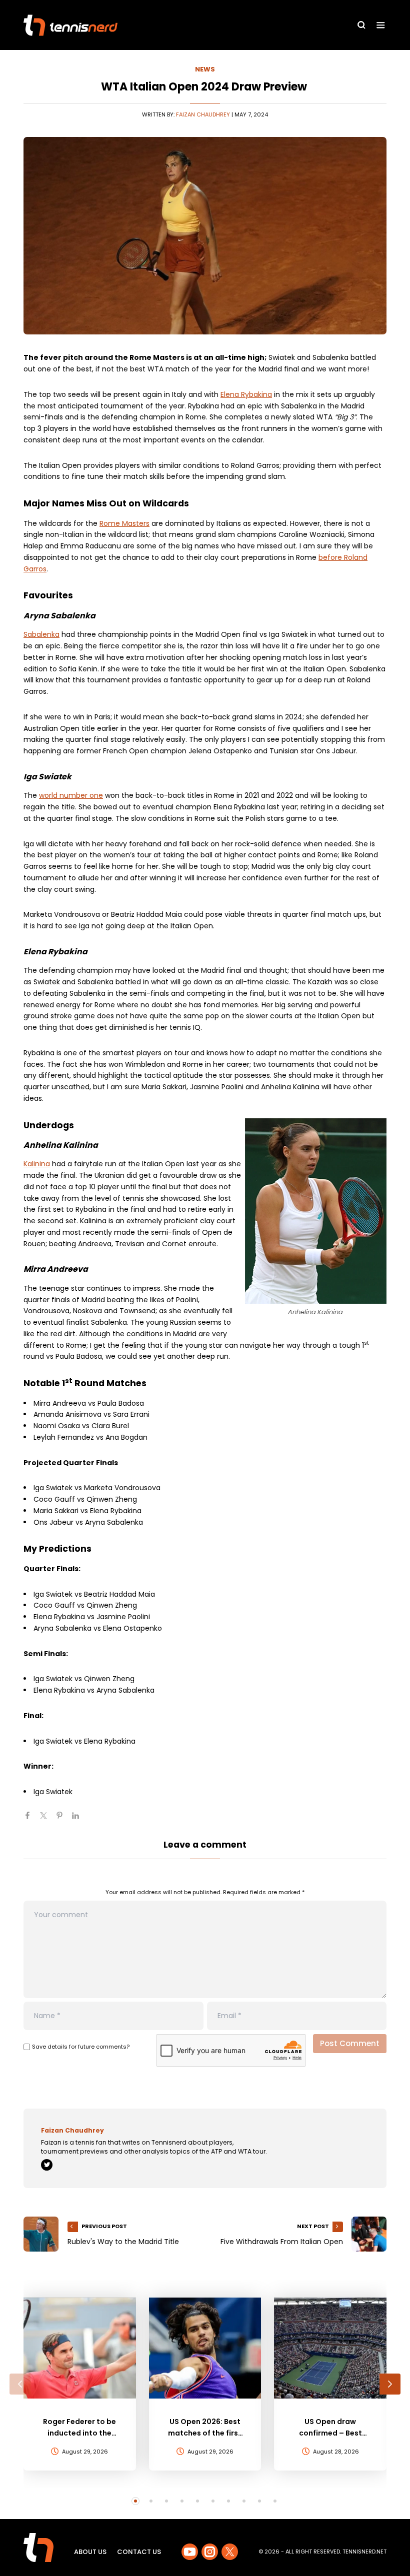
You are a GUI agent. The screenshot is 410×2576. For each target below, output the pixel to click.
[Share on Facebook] (31, 1820)
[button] (20, 2384)
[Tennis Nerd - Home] (70, 25)
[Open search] (361, 25)
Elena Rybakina (246, 394)
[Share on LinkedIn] (79, 1820)
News (205, 69)
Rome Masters (124, 523)
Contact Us (139, 2552)
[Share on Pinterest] (63, 1820)
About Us (90, 2552)
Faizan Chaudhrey (203, 114)
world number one (71, 795)
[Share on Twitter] (47, 1820)
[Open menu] (381, 25)
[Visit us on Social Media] (190, 2552)
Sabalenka (41, 634)
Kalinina (37, 1164)
